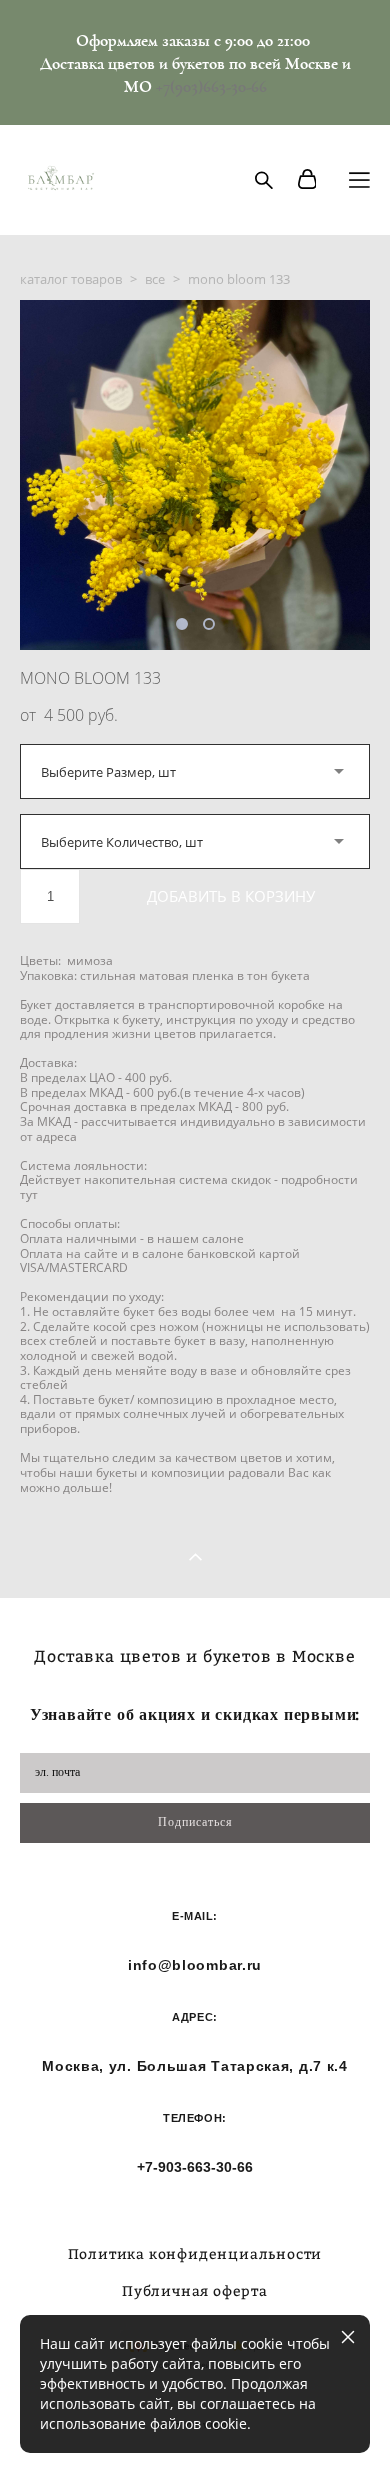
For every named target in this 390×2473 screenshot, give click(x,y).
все (155, 279)
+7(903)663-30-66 (211, 86)
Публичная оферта (195, 2290)
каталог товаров (71, 279)
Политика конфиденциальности (195, 2253)
